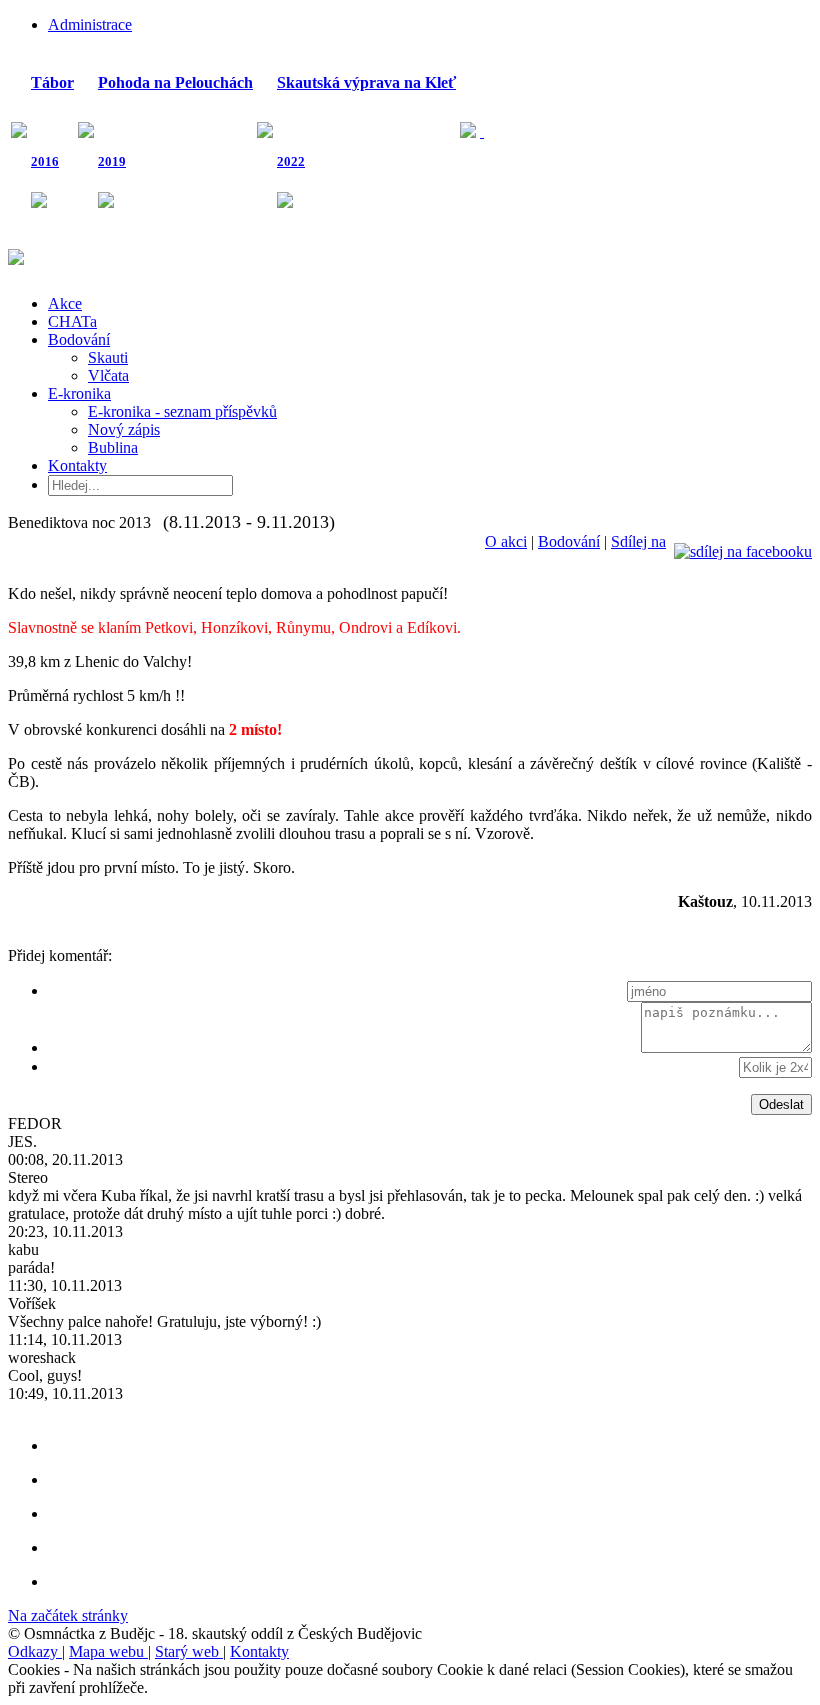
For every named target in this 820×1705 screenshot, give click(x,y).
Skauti (108, 357)
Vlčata (108, 375)
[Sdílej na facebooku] (743, 541)
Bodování (79, 339)
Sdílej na (638, 541)
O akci (506, 541)
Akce (65, 303)
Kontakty (77, 465)
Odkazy (35, 1651)
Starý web (189, 1651)
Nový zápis (124, 429)
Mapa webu (108, 1651)
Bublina (113, 447)
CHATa (72, 321)
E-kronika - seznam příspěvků (182, 411)
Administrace (90, 24)
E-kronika (79, 393)
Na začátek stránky (68, 1615)
